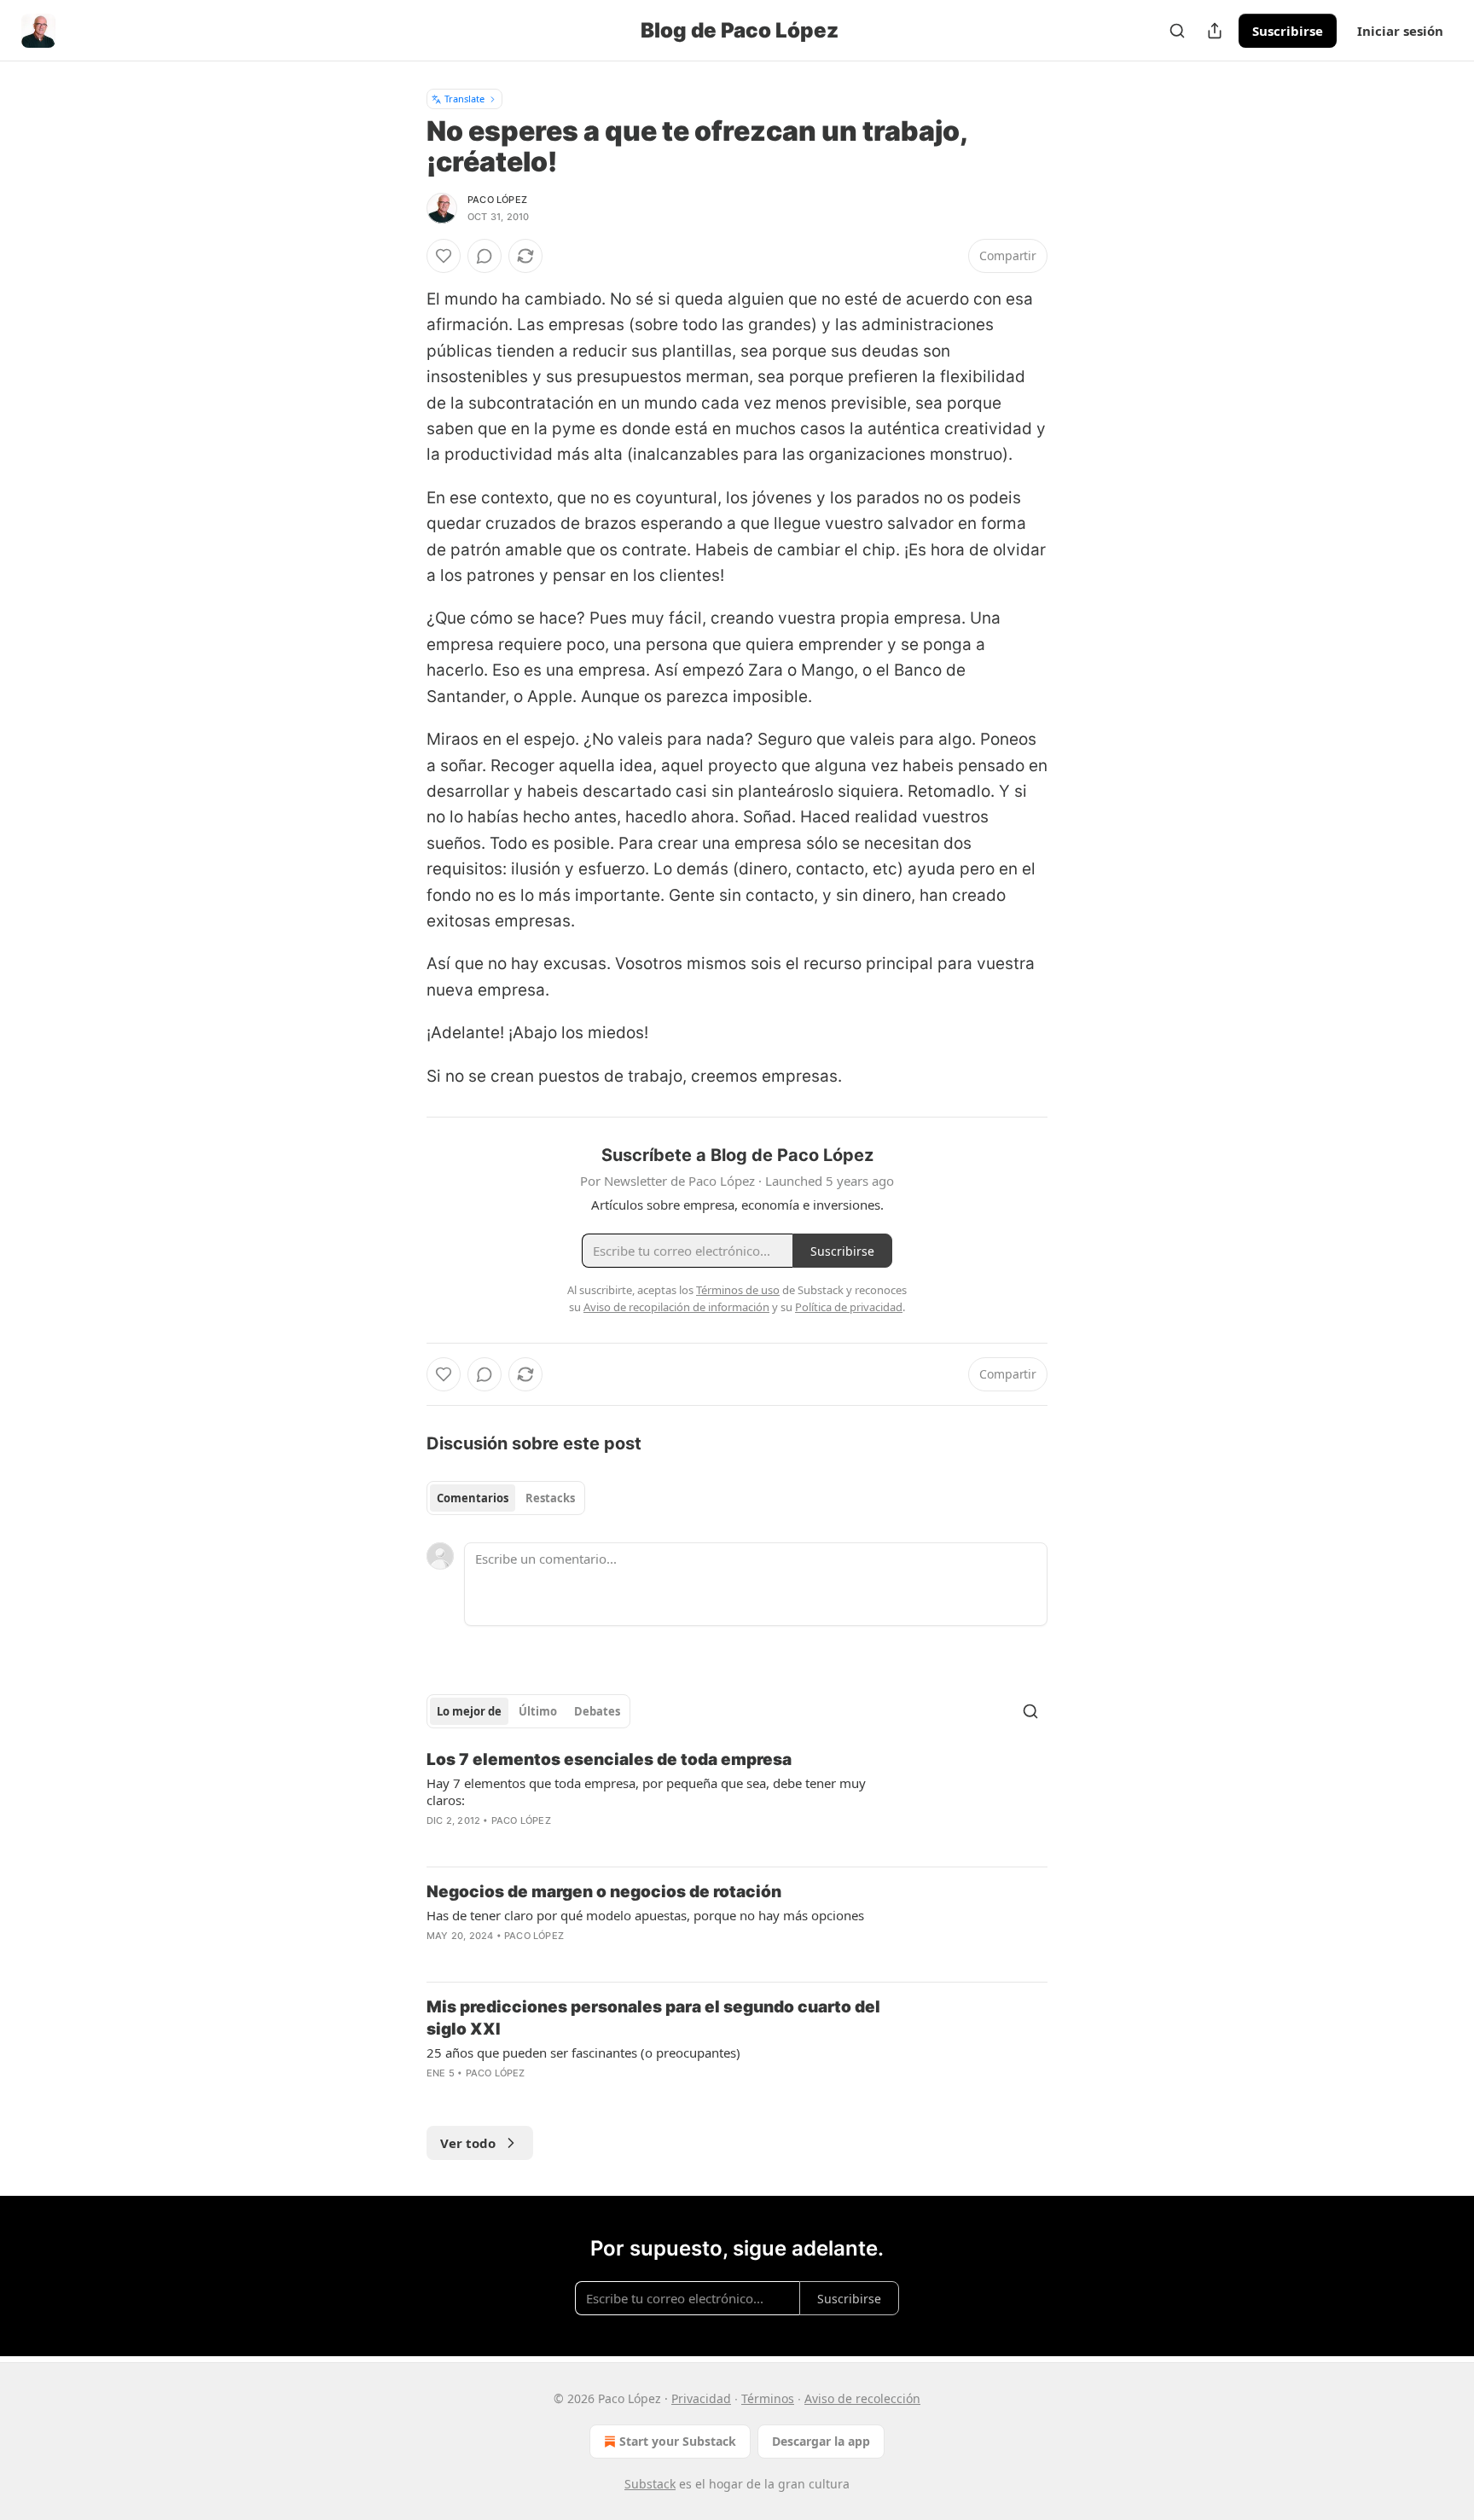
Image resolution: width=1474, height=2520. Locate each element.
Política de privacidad (849, 1307)
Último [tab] (538, 1711)
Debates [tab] (597, 1711)
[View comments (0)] (485, 256)
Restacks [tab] (550, 1498)
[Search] (1177, 31)
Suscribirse (1288, 31)
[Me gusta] (444, 256)
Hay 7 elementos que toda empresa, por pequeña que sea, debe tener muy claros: (646, 1791)
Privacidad (701, 2398)
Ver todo (468, 2143)
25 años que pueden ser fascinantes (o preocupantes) (583, 2053)
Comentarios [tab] (473, 1498)
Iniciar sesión (1400, 31)
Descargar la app (821, 2441)
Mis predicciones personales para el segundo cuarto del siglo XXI (653, 2018)
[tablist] (506, 1498)
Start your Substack (678, 2441)
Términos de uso (738, 1290)
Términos (768, 2398)
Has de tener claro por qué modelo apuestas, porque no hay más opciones (645, 1915)
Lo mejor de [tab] (469, 1711)
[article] (737, 1801)
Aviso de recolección (862, 2398)
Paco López (497, 200)
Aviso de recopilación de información (676, 1307)
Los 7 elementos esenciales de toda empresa (609, 1759)
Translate (464, 99)
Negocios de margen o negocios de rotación (604, 1892)
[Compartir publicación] (1215, 31)
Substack (650, 2484)
